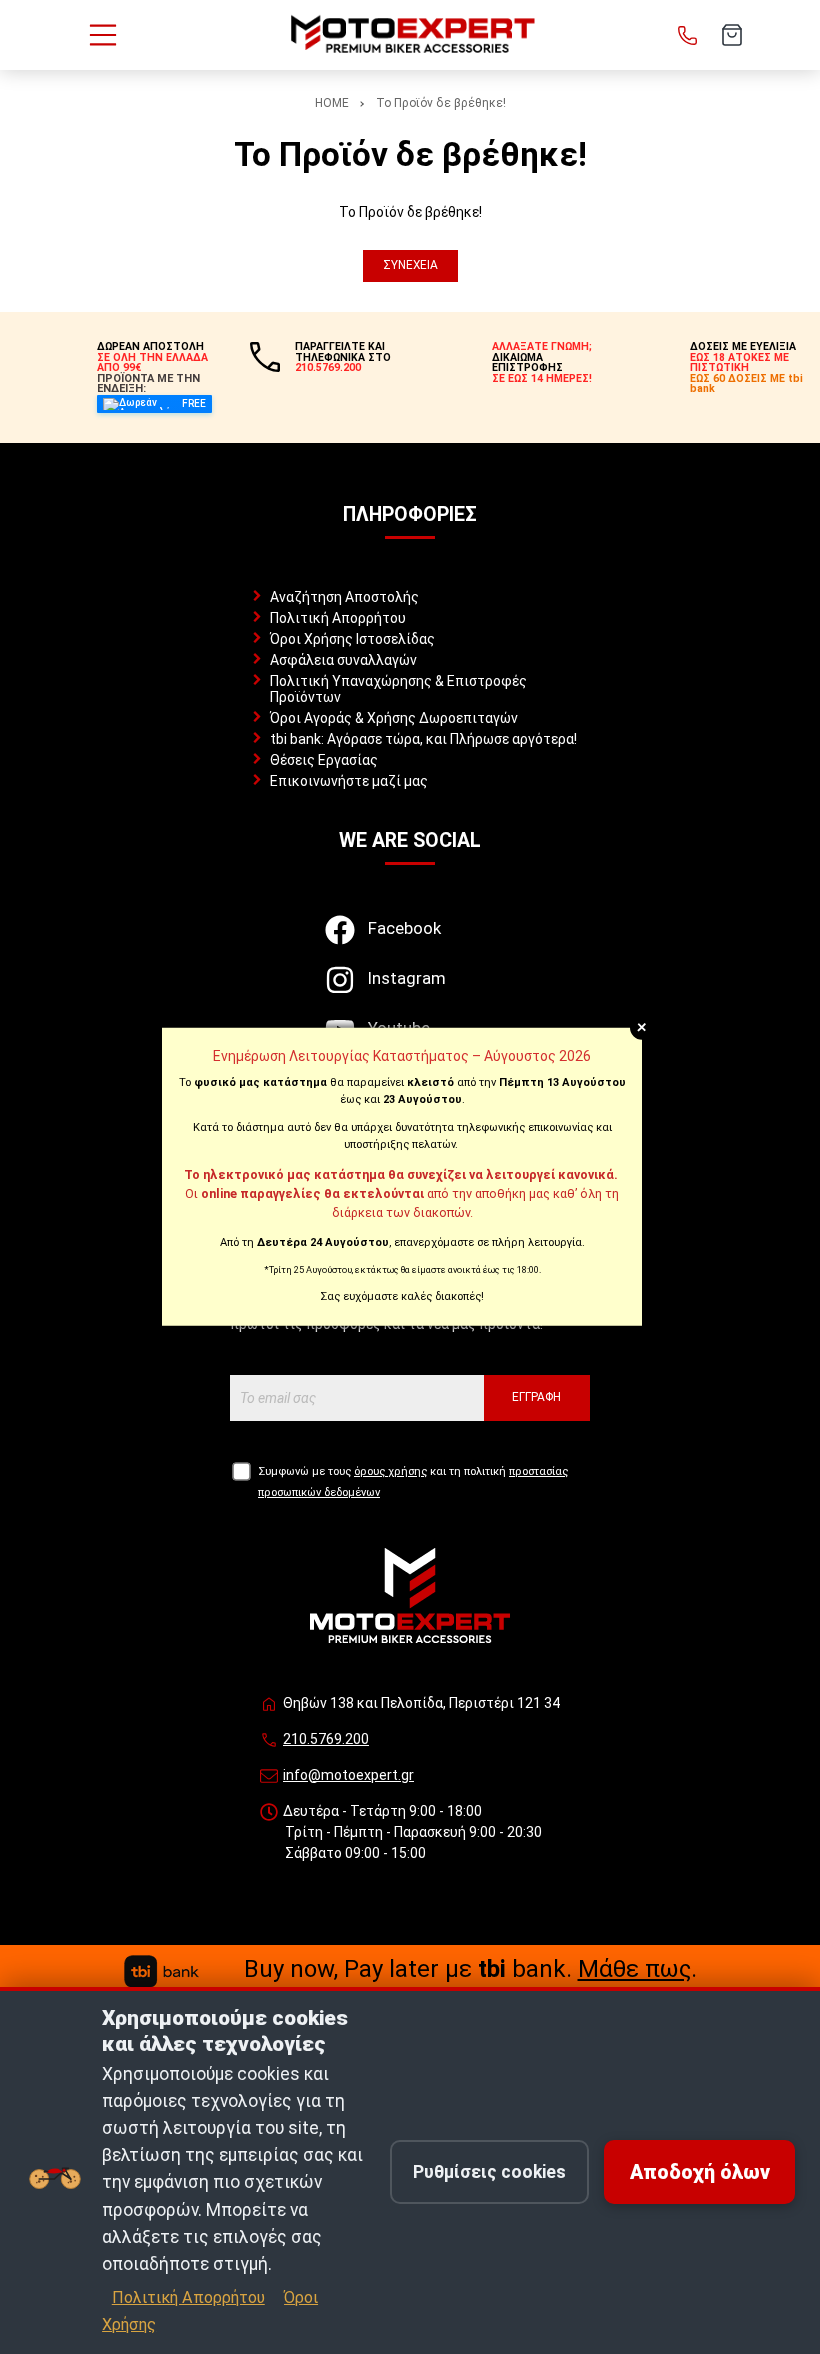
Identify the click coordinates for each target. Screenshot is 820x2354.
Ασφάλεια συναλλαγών (343, 660)
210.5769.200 (326, 1739)
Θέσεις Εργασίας (324, 760)
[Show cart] (732, 35)
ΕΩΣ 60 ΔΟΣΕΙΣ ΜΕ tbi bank (746, 384)
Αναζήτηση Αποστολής (344, 597)
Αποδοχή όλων (700, 2172)
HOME (332, 103)
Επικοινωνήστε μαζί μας (349, 781)
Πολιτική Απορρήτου (338, 618)
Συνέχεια (410, 265)
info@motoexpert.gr (348, 1775)
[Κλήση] (688, 35)
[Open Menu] (103, 35)
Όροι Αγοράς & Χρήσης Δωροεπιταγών (394, 718)
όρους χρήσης (390, 1471)
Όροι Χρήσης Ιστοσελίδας (352, 639)
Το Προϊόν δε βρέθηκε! (441, 103)
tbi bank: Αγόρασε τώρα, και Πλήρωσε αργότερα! (423, 739)
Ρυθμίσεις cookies (489, 2172)
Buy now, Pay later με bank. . (470, 1969)
